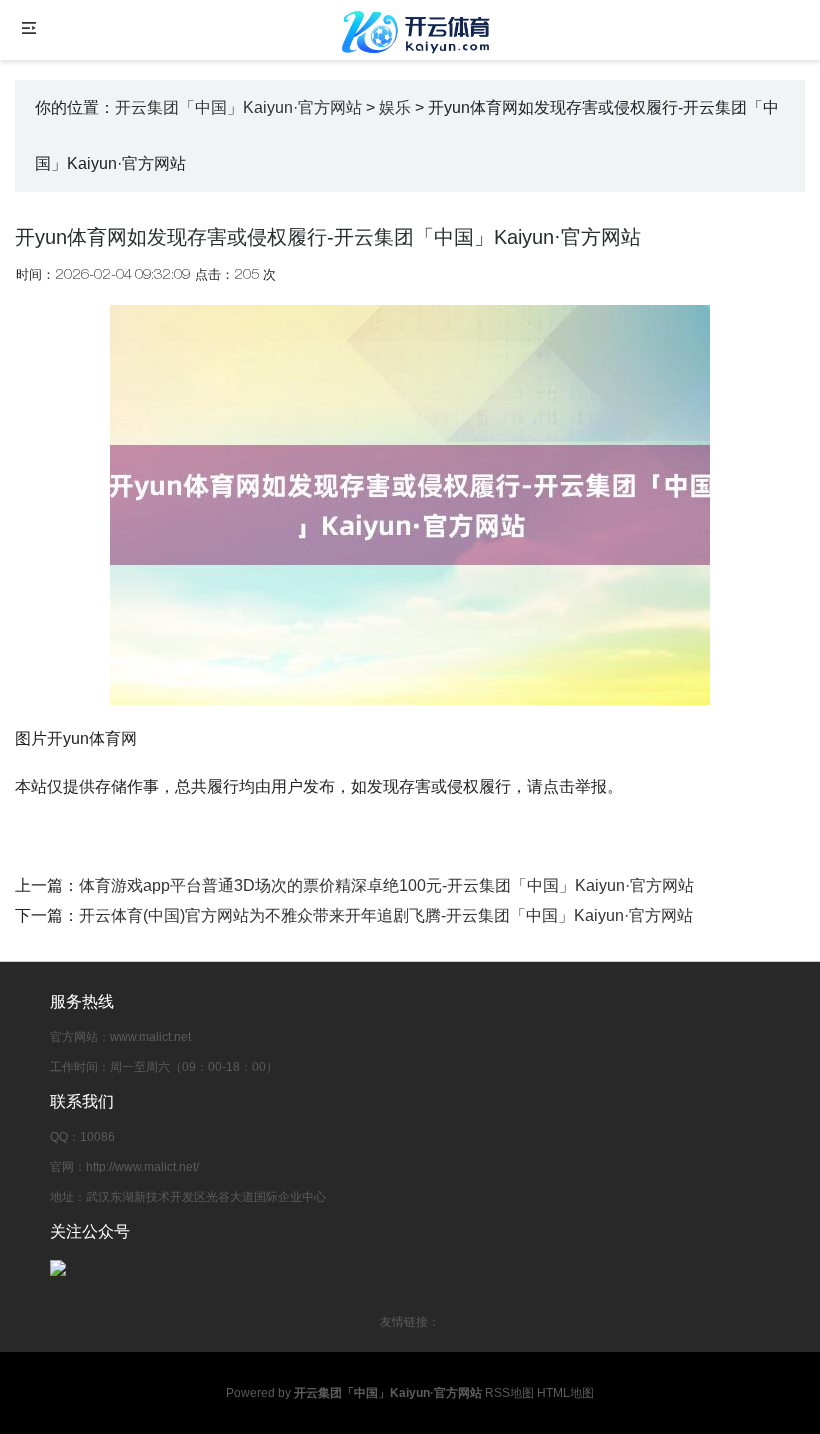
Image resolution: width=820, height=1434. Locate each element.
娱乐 (395, 107)
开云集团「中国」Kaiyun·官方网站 (238, 107)
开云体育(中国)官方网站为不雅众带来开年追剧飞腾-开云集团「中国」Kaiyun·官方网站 (386, 915)
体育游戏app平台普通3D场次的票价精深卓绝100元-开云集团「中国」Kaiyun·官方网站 (386, 885)
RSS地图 (509, 1393)
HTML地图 (565, 1393)
